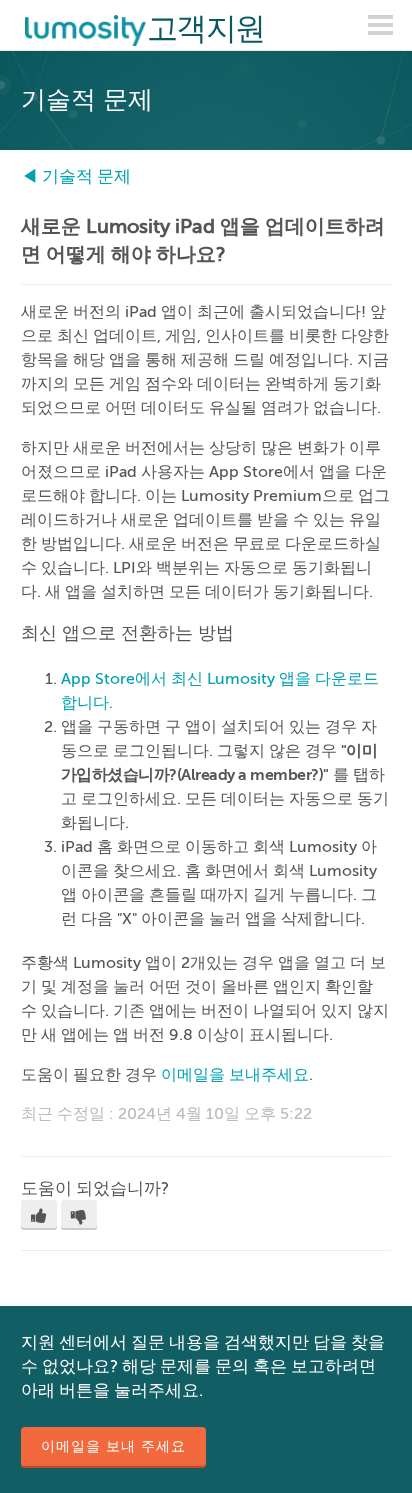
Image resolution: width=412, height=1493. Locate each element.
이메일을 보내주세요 (235, 1075)
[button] (39, 1215)
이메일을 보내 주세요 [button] (113, 1446)
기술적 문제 (86, 176)
